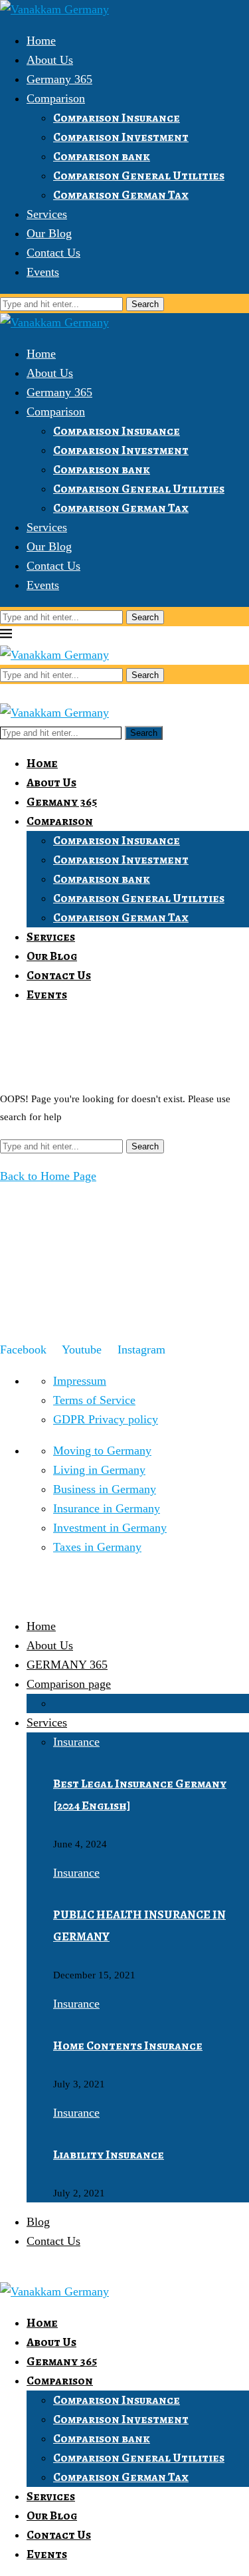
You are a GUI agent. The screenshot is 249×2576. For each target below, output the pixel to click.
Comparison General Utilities (139, 176)
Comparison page (69, 1684)
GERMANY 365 (67, 1665)
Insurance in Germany (107, 1508)
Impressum (80, 1381)
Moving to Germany (102, 1451)
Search (145, 304)
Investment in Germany (110, 1528)
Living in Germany (99, 1470)
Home (41, 41)
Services (47, 214)
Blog (38, 2222)
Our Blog (49, 233)
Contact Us (53, 253)
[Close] (5, 693)
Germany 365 (59, 79)
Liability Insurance (109, 2155)
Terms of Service (94, 1400)
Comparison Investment (121, 137)
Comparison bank (102, 156)
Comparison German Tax (121, 195)
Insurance (76, 1742)
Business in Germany (105, 1489)
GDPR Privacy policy (106, 1419)
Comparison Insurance (117, 118)
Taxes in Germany (97, 1547)
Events (43, 272)
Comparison (56, 98)
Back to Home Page (48, 1176)
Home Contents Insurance (128, 2046)
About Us (50, 60)
